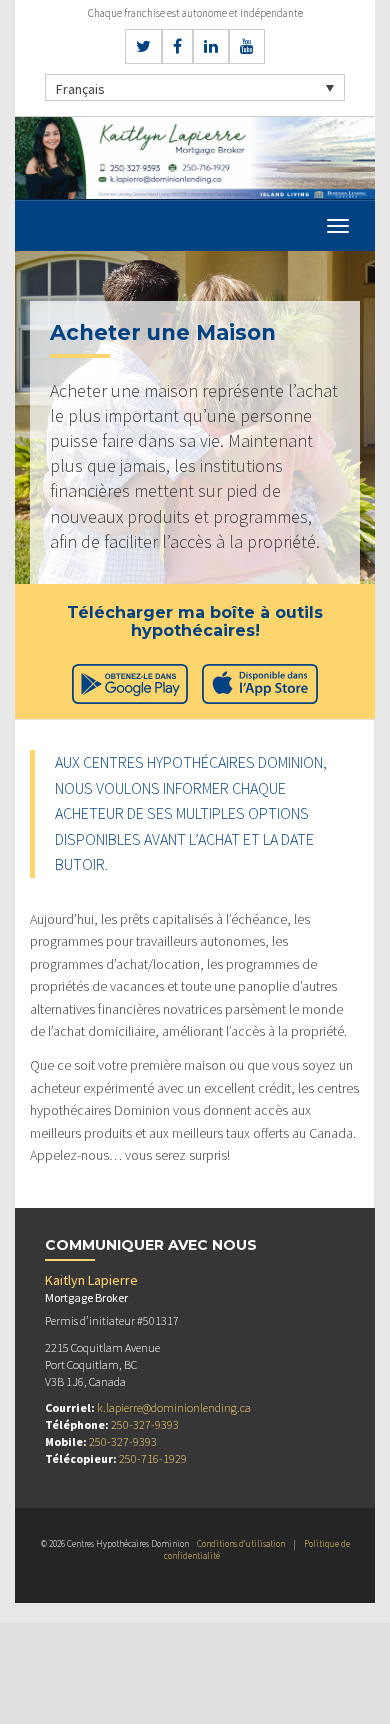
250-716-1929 (153, 1458)
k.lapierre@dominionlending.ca (174, 1407)
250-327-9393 (145, 1424)
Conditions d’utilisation (241, 1543)
